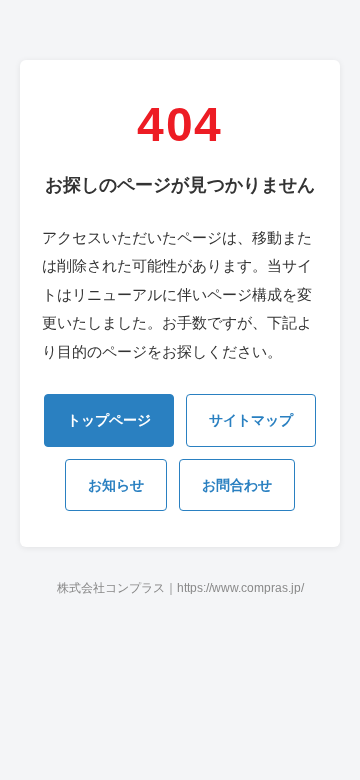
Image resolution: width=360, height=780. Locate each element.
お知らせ (116, 485)
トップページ (109, 420)
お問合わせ (237, 485)
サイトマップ (251, 420)
